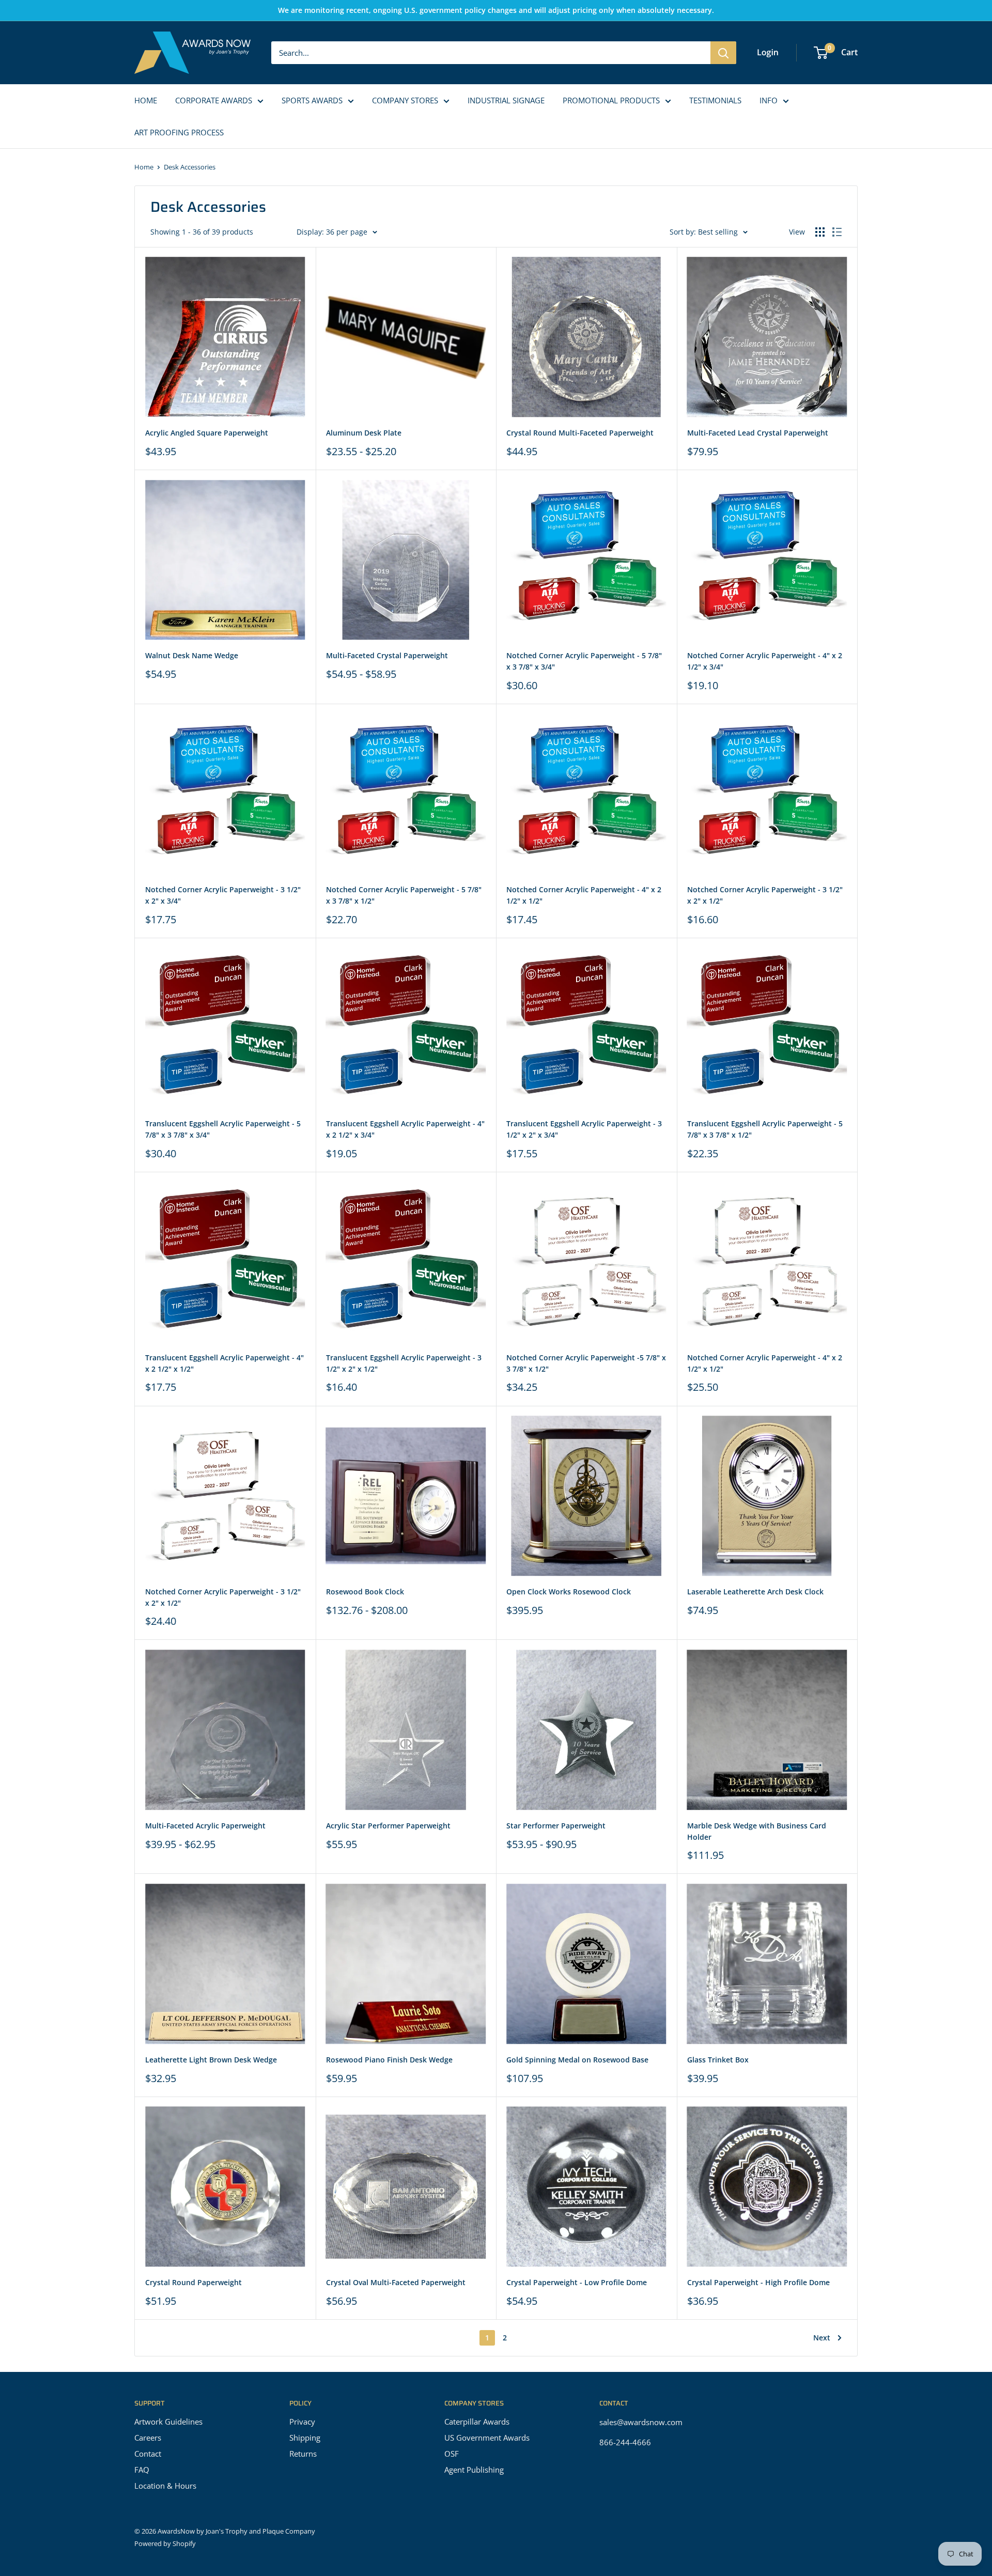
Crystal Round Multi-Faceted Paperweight (580, 433)
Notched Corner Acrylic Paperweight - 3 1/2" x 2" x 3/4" (223, 895)
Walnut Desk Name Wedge (192, 655)
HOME (146, 100)
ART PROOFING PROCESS (179, 132)
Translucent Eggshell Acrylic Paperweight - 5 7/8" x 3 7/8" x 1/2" (765, 1129)
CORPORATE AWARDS (214, 100)
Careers (148, 2438)
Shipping (305, 2438)
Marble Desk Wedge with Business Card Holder (757, 1831)
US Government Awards (487, 2438)
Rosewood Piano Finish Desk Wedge (389, 2060)
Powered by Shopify (165, 2543)
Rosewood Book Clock (365, 1592)
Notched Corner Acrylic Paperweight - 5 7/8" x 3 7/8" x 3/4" (584, 661)
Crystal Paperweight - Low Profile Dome (577, 2282)
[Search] (723, 53)
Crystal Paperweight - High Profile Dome (758, 2282)
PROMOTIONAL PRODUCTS (611, 100)
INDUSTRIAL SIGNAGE (506, 100)
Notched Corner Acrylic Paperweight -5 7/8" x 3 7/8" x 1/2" (586, 1363)
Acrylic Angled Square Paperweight (207, 433)
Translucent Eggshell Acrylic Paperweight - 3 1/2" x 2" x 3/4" (584, 1129)
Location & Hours (165, 2486)
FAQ (142, 2470)
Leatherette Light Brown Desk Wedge (211, 2060)
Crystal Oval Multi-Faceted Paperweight (396, 2282)
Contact (148, 2454)
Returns (303, 2454)
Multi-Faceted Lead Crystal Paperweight (758, 433)
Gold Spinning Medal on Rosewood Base (577, 2060)
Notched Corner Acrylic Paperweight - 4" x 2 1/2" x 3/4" (765, 661)
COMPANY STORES (405, 100)
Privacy (302, 2422)
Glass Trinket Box (718, 2060)
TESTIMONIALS (715, 100)
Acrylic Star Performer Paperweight (388, 1826)
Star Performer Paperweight (556, 1826)
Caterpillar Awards (477, 2422)
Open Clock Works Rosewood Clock (569, 1592)
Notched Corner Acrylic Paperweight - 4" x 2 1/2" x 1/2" (584, 895)
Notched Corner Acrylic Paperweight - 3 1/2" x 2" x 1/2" (765, 895)
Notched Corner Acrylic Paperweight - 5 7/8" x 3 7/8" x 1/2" (404, 895)
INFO (769, 100)
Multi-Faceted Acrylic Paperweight (205, 1826)
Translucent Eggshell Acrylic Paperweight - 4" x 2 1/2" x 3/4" (405, 1129)
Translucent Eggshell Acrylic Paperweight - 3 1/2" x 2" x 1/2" (404, 1363)
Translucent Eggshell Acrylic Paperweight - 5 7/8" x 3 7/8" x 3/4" (223, 1129)
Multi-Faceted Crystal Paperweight (387, 655)
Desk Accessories (190, 167)
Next (822, 2338)
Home (144, 167)
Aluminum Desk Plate (364, 433)
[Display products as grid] (820, 232)
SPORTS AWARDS (312, 100)
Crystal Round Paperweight (193, 2282)
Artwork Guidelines (168, 2422)
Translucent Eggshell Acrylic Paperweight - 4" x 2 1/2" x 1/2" (224, 1363)
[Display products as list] (837, 232)
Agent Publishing (474, 2470)
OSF (452, 2454)
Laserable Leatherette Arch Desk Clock (755, 1592)
